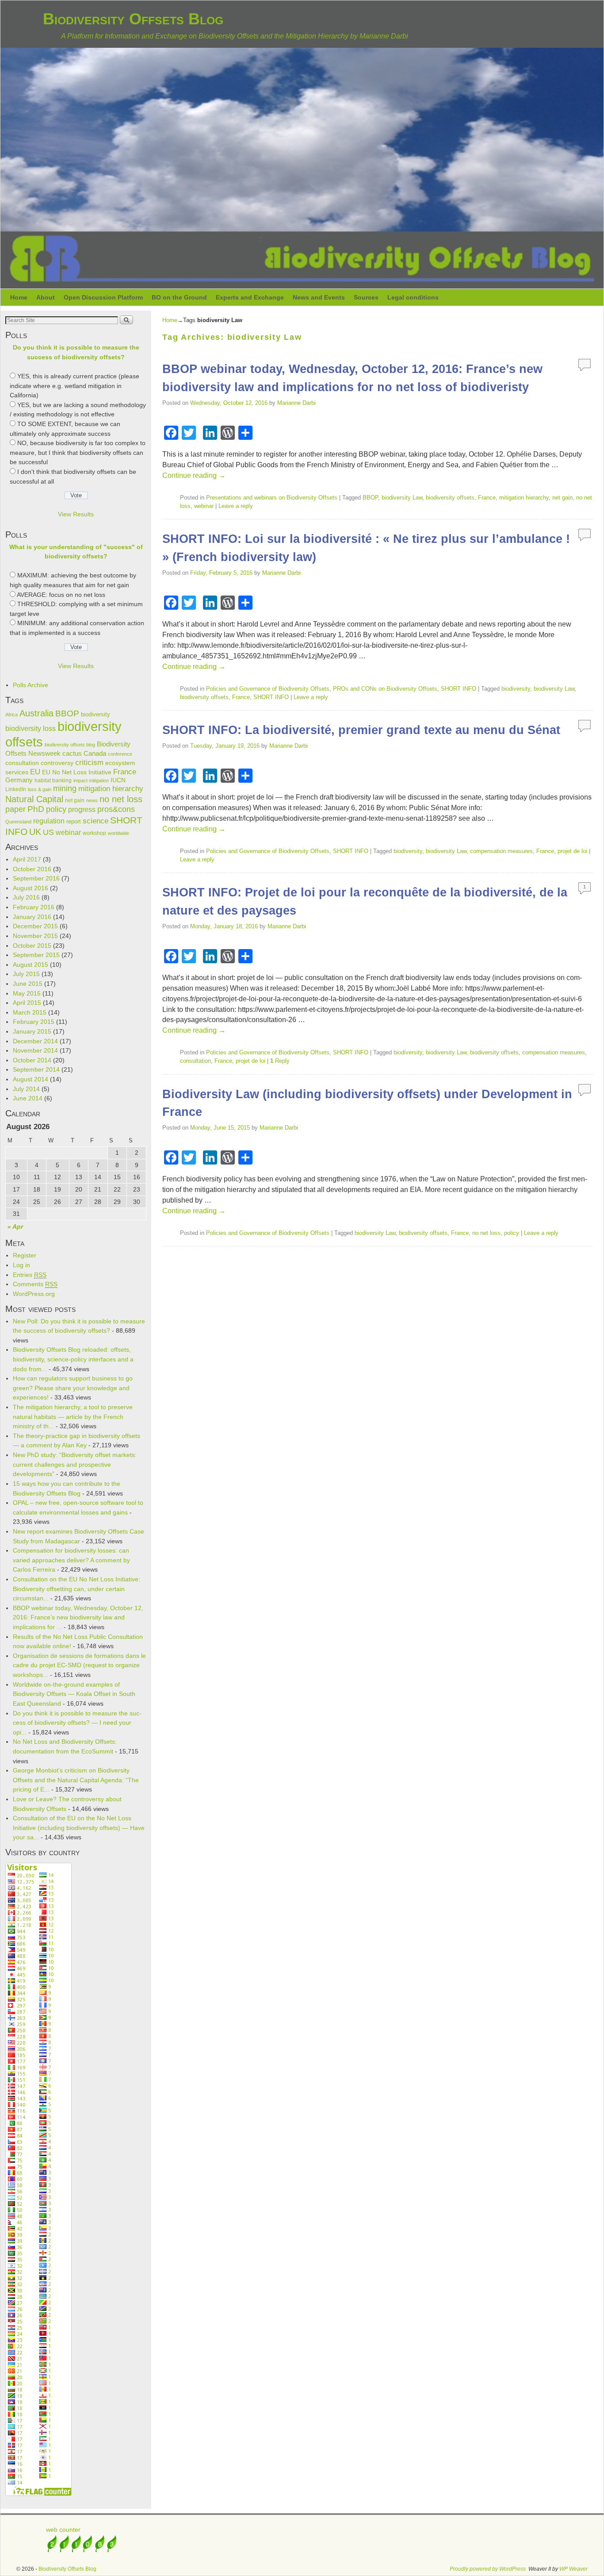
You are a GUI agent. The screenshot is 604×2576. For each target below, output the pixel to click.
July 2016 (26, 897)
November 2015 (35, 936)
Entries (30, 1275)
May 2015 (27, 993)
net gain (75, 800)
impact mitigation (91, 780)
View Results (76, 514)
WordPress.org (34, 1294)
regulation (49, 821)
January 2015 (32, 1031)
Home (19, 297)
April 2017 (27, 859)
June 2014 (28, 1098)
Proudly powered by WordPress (488, 2569)
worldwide (119, 833)
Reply (280, 1061)
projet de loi (572, 851)
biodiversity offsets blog (70, 745)
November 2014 (35, 1050)
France (125, 772)
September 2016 (36, 878)
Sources (366, 297)
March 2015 (30, 1012)
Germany (19, 780)
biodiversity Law (402, 498)
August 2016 (31, 888)
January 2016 (32, 917)
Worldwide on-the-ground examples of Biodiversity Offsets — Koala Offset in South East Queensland (74, 1694)
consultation (22, 763)
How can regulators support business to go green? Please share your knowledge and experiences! (73, 1388)
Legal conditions (413, 297)
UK (35, 832)
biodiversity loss (31, 728)
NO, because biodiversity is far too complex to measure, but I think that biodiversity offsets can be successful (78, 452)
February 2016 (34, 907)
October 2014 (32, 1060)
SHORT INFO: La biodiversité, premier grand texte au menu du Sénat (361, 730)
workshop (94, 833)
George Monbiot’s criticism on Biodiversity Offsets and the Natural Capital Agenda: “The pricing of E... (76, 1780)
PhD (36, 809)
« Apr (15, 1226)
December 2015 (35, 926)
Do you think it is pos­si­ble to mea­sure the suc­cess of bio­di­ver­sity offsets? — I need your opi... (77, 1723)
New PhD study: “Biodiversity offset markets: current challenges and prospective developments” (75, 1464)
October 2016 (32, 869)
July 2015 (26, 974)
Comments (35, 1284)
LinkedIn (16, 789)
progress (82, 809)
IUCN (118, 780)
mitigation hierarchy (111, 789)
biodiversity (96, 714)
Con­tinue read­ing (194, 475)
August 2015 (31, 965)
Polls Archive (31, 685)
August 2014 (31, 1079)
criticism (89, 762)
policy (56, 809)
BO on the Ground (179, 297)
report (74, 821)
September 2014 (36, 1069)
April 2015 (27, 1003)
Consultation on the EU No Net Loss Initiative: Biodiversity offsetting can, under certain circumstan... (76, 1589)
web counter (63, 2530)
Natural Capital (34, 799)
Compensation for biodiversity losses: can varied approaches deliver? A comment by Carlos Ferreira (71, 1560)
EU (35, 772)
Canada (95, 754)
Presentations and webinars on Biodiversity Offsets (272, 498)
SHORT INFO (459, 689)
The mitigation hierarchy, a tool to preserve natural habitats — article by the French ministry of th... (73, 1417)
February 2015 (34, 1022)
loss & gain (40, 789)
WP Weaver (573, 2569)
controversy (57, 763)
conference (120, 754)
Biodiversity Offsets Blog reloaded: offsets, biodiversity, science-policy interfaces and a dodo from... (73, 1359)
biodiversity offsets (450, 498)
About (46, 297)
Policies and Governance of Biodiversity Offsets (268, 689)
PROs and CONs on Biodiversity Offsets (385, 689)
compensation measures (501, 851)
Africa (11, 715)
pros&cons (116, 809)
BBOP (67, 713)
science (96, 821)
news (92, 800)
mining (65, 788)
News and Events (319, 297)
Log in (21, 1265)
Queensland (18, 822)
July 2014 (26, 1089)
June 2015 (28, 984)
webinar (68, 832)
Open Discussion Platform (103, 297)
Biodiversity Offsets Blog (133, 19)
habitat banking (53, 780)
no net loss (121, 799)
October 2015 (32, 946)
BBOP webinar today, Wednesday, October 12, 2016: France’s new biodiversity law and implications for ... (78, 1617)
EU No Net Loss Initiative (77, 772)
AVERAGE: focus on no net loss (61, 595)
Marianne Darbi (296, 403)
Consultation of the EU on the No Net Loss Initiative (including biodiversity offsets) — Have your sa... (79, 1828)
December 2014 (35, 1041)
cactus (72, 753)
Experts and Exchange (250, 297)
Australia (36, 713)
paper (15, 809)
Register (25, 1255)
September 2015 (36, 955)
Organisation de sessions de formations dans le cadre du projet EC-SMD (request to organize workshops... (79, 1665)
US (48, 832)
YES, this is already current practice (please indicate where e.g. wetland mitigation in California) (75, 386)
